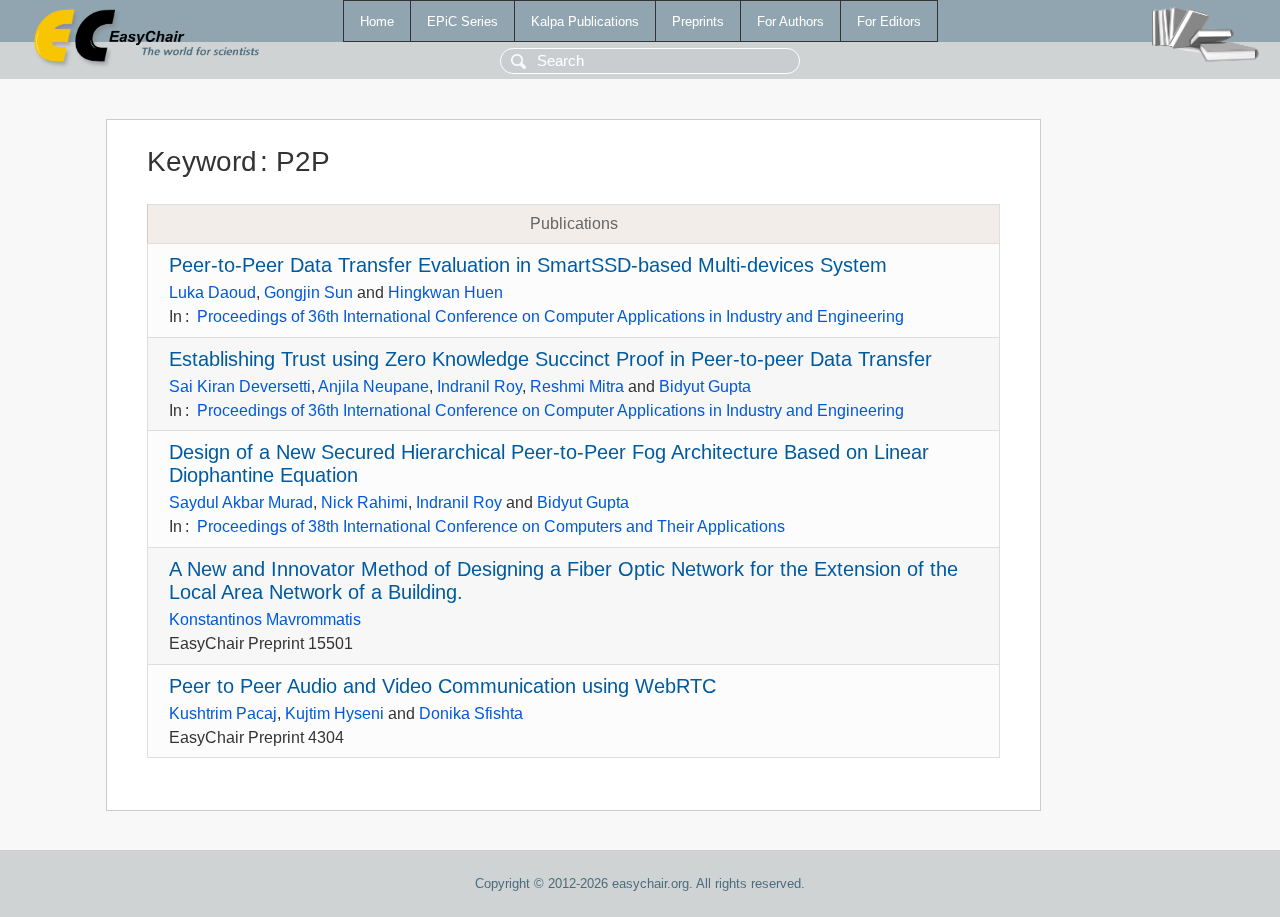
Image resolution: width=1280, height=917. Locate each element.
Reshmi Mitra (577, 386)
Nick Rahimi (364, 502)
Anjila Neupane (373, 386)
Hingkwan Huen (445, 292)
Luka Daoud (212, 292)
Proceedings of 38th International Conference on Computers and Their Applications (491, 526)
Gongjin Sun (308, 292)
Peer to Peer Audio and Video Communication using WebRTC (442, 686)
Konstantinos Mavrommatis (265, 619)
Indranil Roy (479, 386)
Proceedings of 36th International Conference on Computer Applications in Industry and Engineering (550, 316)
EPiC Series (462, 21)
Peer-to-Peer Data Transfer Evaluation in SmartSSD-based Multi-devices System (528, 265)
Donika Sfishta (471, 713)
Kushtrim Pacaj (223, 713)
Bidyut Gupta (705, 386)
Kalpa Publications (585, 21)
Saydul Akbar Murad (241, 502)
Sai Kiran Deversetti (240, 386)
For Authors (790, 21)
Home (377, 21)
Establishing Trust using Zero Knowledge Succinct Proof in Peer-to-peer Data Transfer (550, 359)
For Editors (889, 21)
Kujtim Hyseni (334, 713)
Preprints (698, 21)
